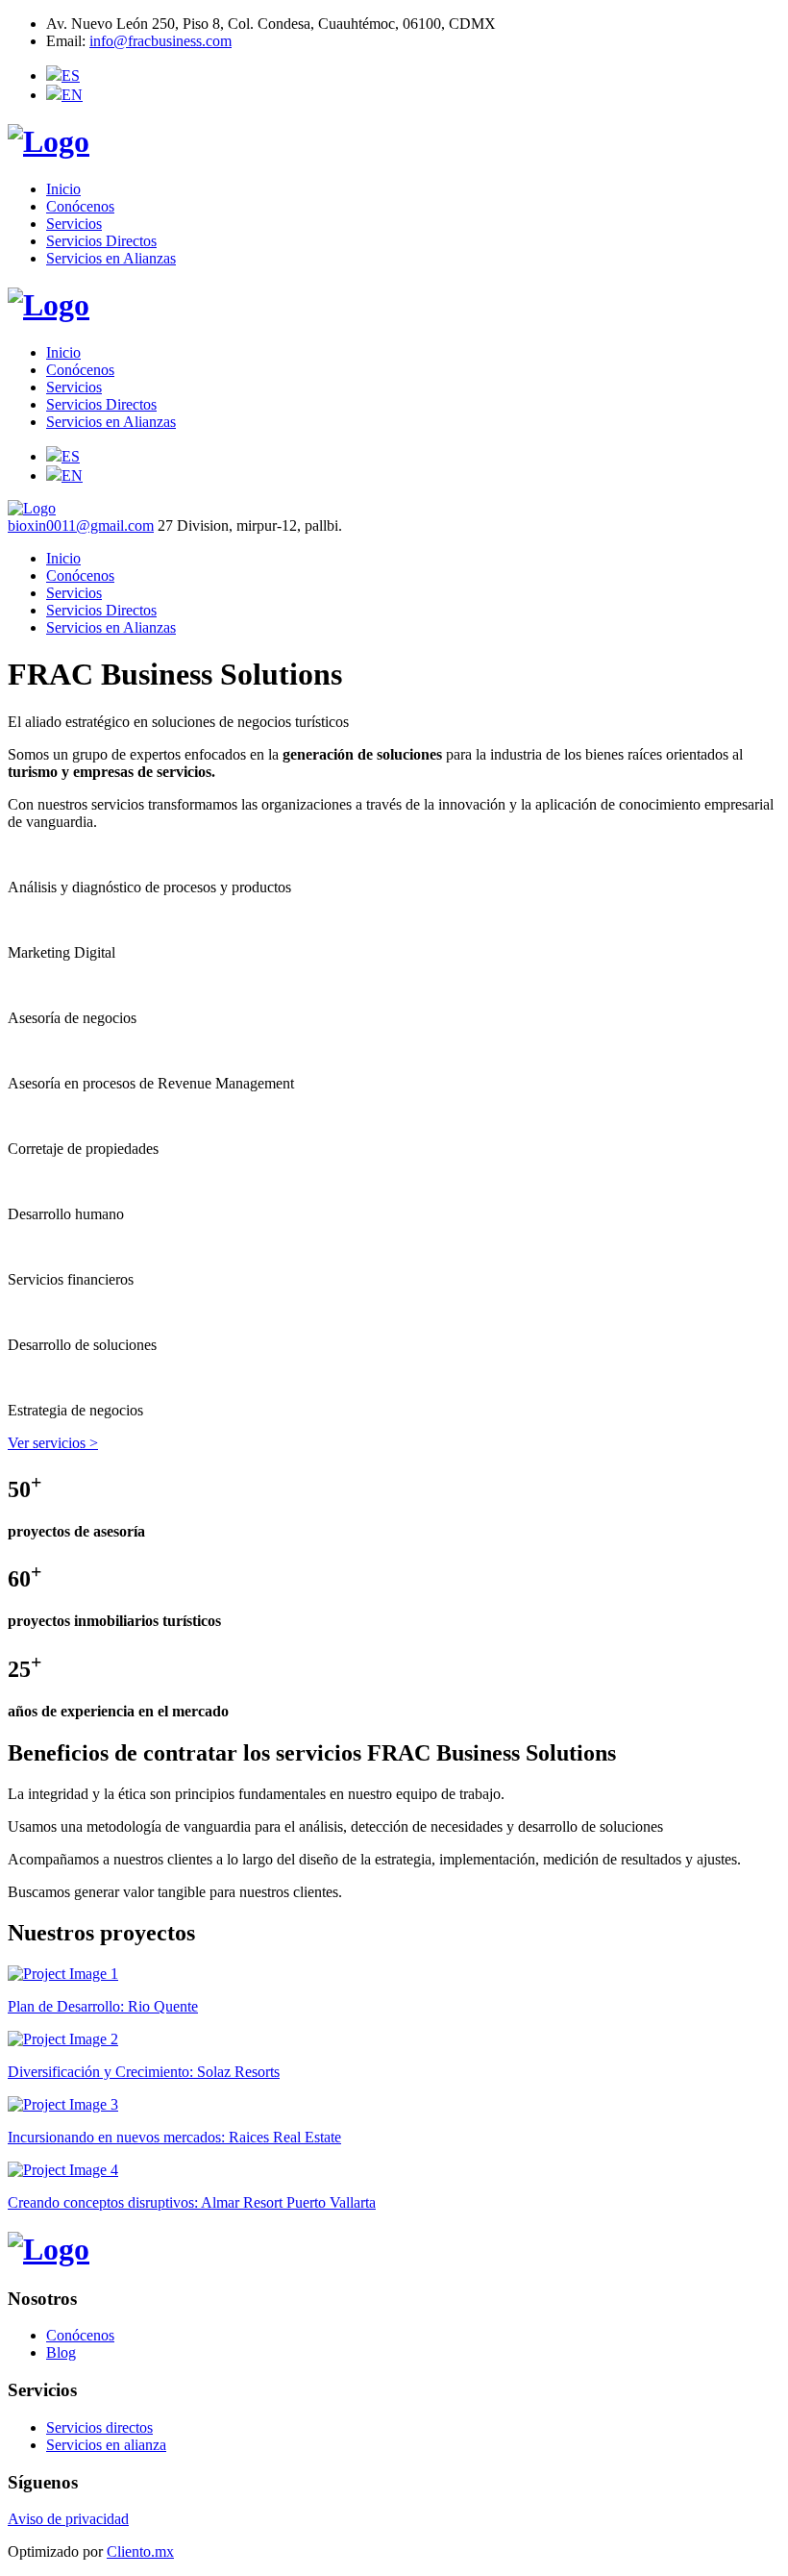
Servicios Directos (101, 241)
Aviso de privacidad (68, 2519)
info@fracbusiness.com (160, 41)
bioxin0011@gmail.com (81, 525)
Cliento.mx (140, 2551)
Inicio (63, 189)
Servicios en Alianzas (111, 258)
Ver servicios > (53, 1443)
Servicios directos (99, 2427)
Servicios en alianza (106, 2445)
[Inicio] (49, 141)
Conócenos (80, 206)
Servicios (74, 224)
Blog (61, 2352)
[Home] (49, 305)
